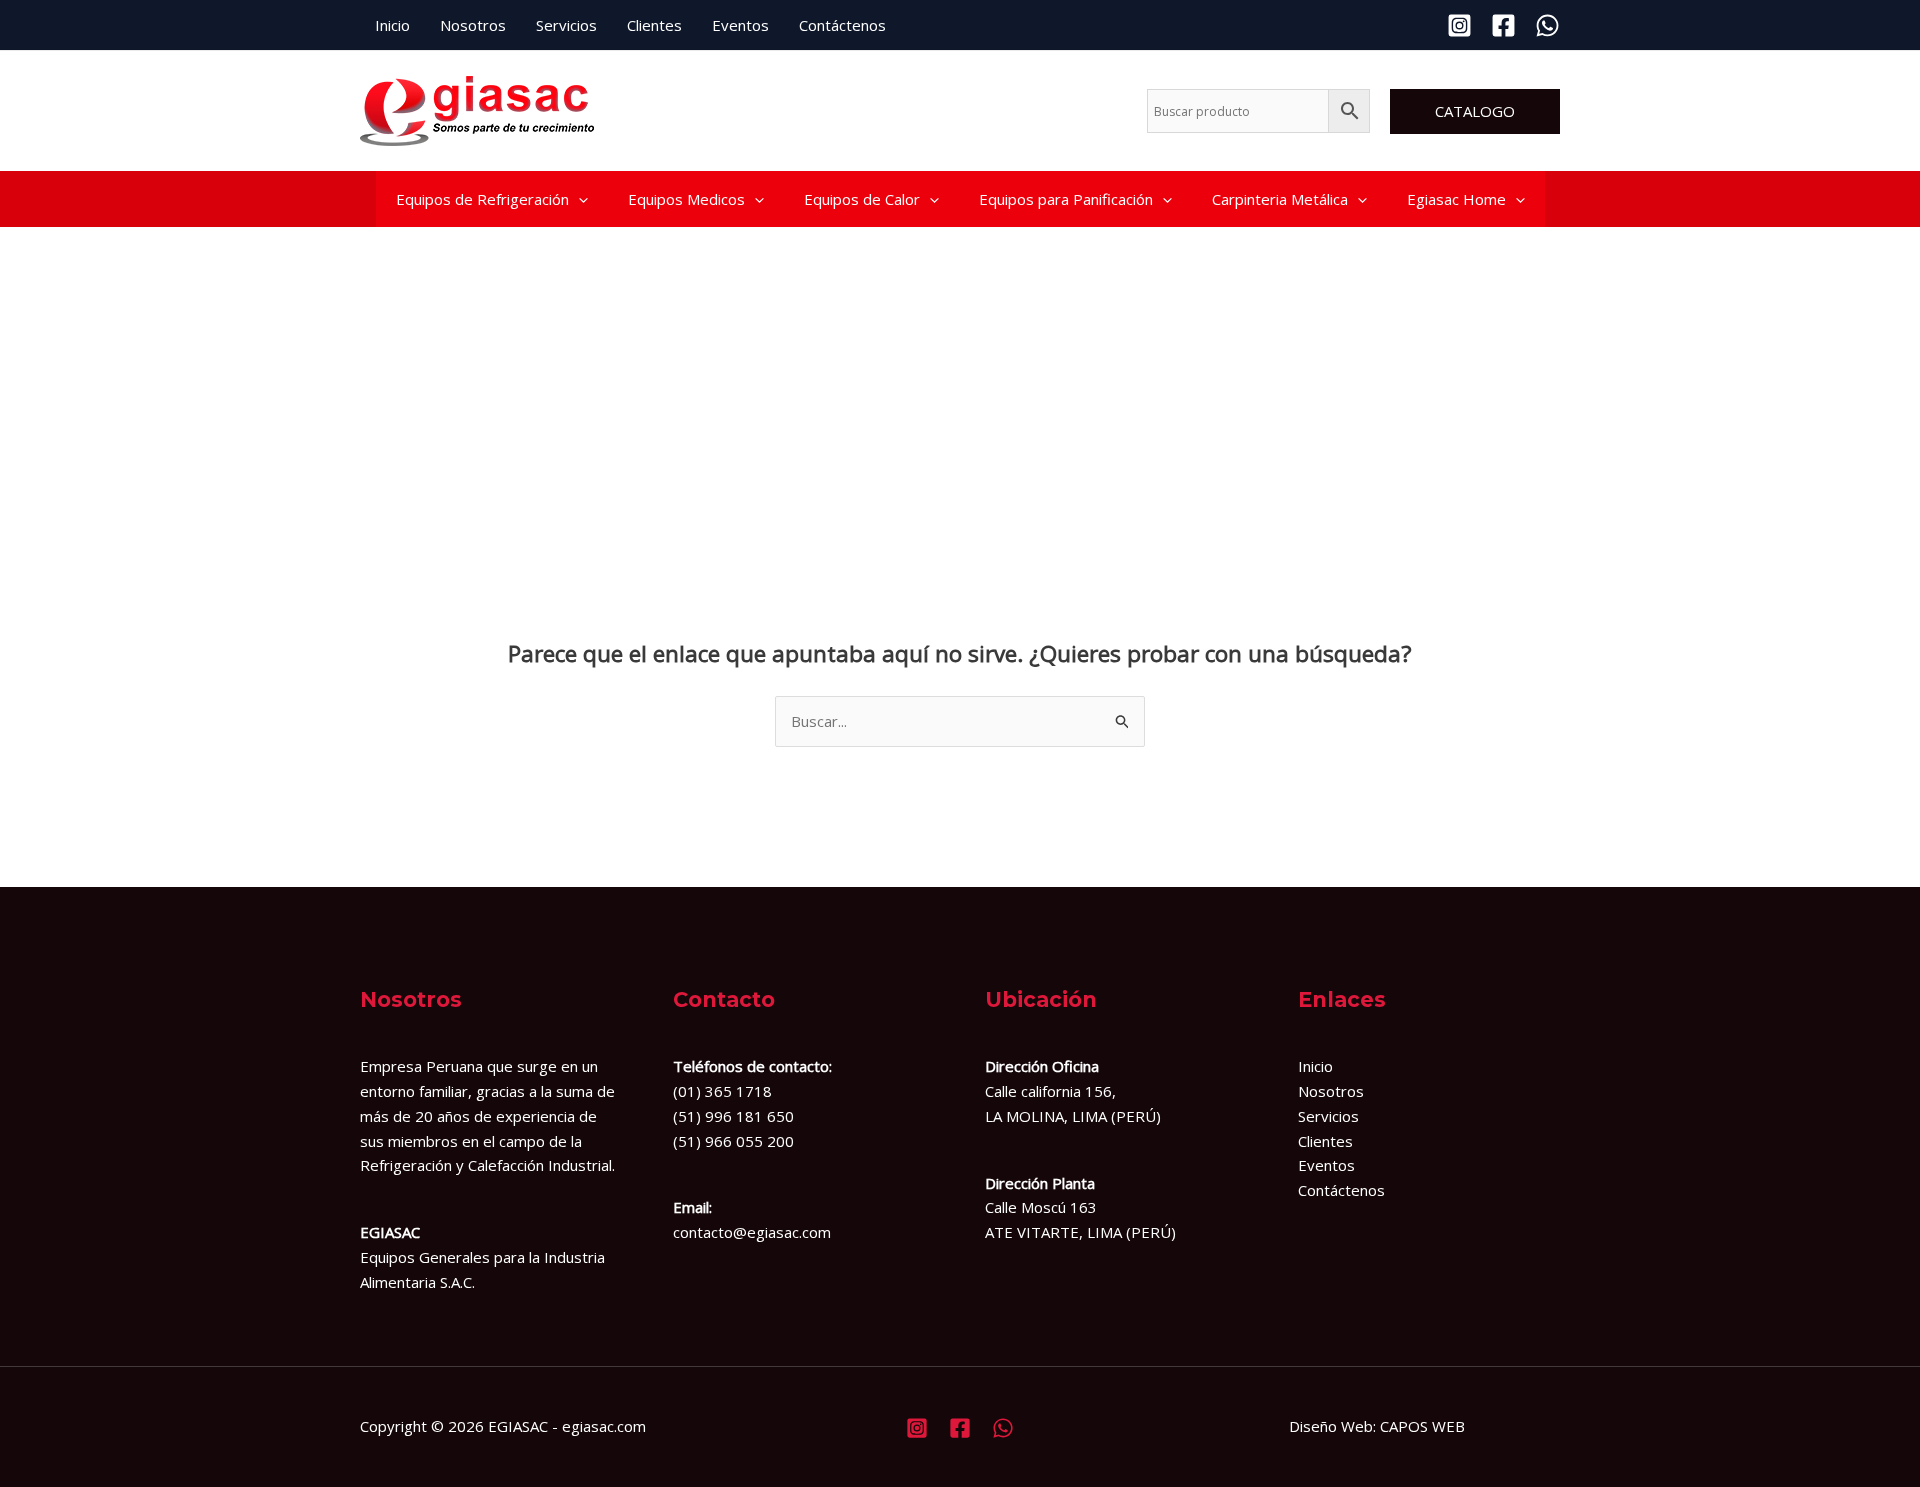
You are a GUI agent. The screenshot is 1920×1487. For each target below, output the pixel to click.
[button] (1475, 111)
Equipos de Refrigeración (482, 199)
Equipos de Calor (862, 199)
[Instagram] (1459, 25)
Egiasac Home (1456, 199)
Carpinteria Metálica (1280, 199)
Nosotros (473, 25)
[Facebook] (1503, 25)
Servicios (566, 25)
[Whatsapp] (1547, 25)
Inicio (392, 25)
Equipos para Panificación (1066, 199)
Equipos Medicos (686, 199)
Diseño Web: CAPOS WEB (1377, 1426)
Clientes (654, 25)
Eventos (740, 25)
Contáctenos (842, 25)
